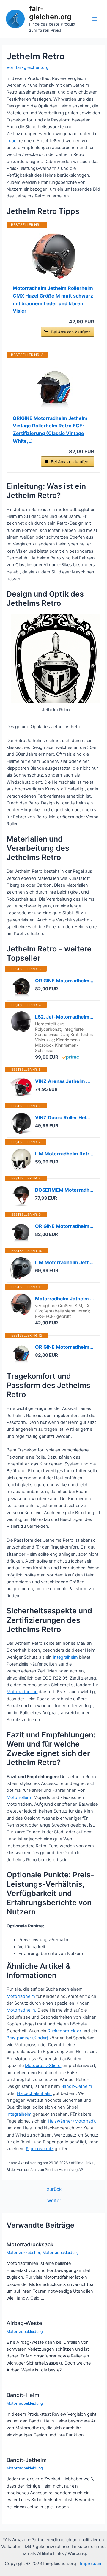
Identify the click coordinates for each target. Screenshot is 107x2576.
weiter (54, 2201)
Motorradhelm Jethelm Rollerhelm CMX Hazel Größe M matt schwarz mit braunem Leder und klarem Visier (53, 299)
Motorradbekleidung (61, 2252)
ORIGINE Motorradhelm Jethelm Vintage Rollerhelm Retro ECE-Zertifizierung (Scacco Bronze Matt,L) (64, 981)
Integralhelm (65, 1657)
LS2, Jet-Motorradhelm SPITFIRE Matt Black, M (64, 1017)
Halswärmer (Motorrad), (72, 2121)
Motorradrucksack (30, 2244)
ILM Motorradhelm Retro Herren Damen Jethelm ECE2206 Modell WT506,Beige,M (64, 1154)
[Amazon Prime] (71, 1057)
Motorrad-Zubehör (23, 2252)
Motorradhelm (21, 1996)
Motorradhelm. (21, 2010)
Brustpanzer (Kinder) (27, 2038)
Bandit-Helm (23, 2395)
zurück (54, 2189)
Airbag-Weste (24, 2323)
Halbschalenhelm (34, 2093)
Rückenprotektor (64, 2031)
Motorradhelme (22, 1692)
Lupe (11, 141)
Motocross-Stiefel (43, 2066)
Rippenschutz (40, 2149)
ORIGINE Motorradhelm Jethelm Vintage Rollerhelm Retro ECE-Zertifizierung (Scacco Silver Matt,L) (64, 1226)
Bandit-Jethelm (77, 2086)
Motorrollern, (19, 1797)
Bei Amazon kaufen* (71, 332)
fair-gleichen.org (50, 13)
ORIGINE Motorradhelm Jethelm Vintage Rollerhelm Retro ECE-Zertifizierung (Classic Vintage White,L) (50, 430)
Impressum (91, 2564)
